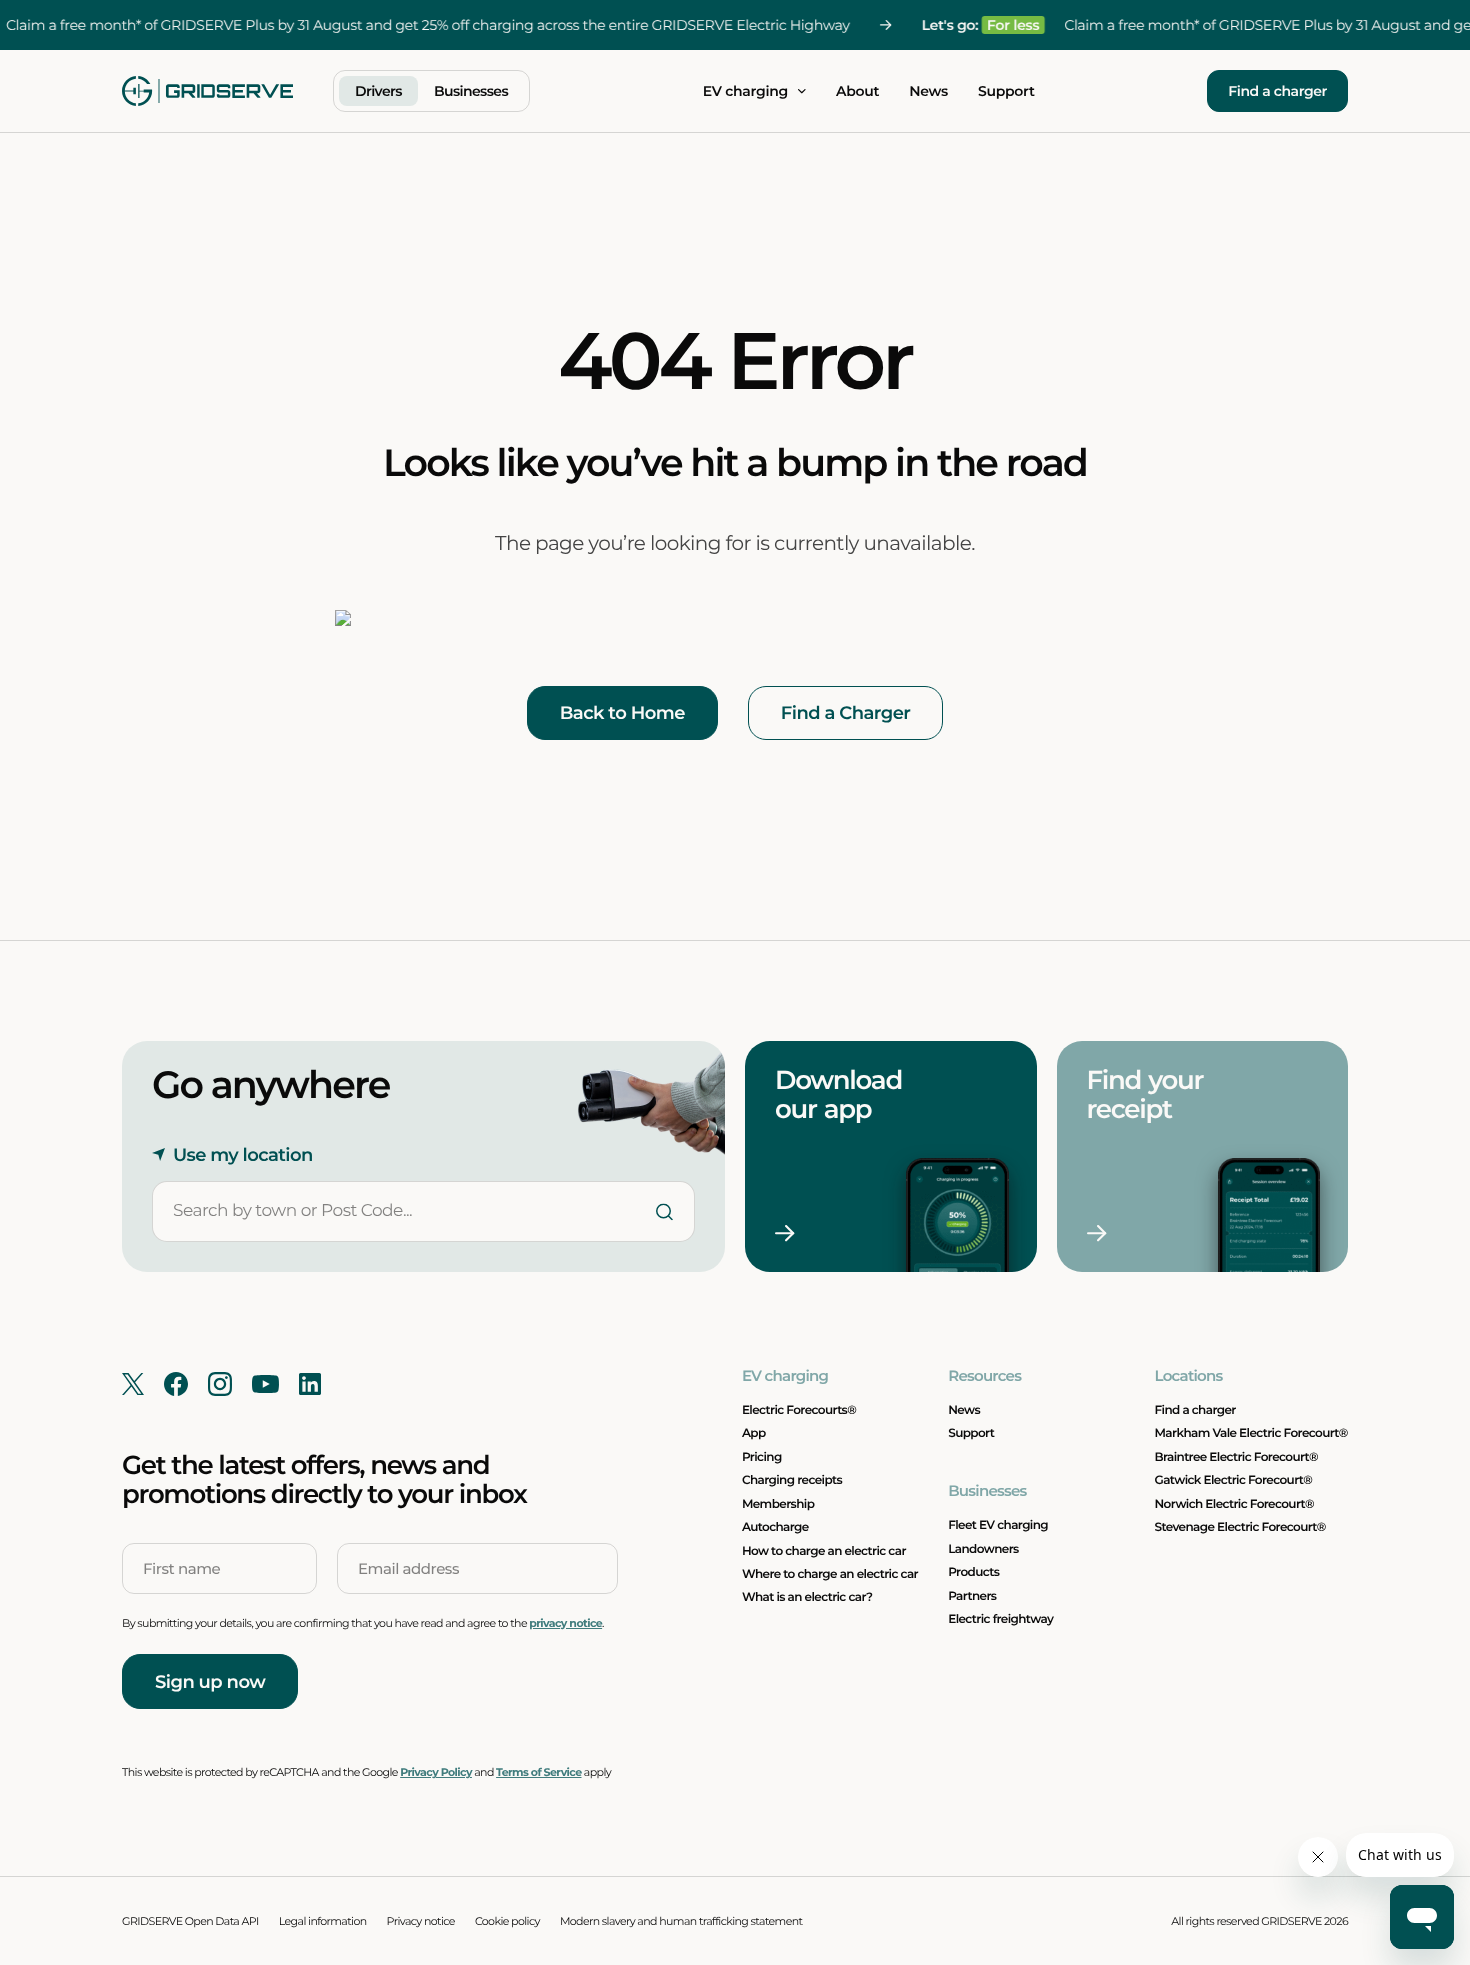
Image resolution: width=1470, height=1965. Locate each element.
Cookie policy (507, 1921)
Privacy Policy (436, 1772)
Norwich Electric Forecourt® (1234, 1504)
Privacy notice (421, 1921)
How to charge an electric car (824, 1551)
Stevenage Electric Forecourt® (1240, 1527)
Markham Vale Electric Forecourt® (1251, 1433)
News (928, 91)
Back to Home (622, 713)
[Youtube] (265, 1384)
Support (1006, 91)
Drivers (378, 91)
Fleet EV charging (998, 1525)
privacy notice (565, 1623)
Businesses (471, 91)
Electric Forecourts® (799, 1410)
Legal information (323, 1921)
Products (973, 1572)
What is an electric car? (807, 1597)
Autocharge (775, 1527)
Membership (778, 1504)
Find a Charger (846, 713)
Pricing (762, 1457)
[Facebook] (176, 1384)
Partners (972, 1596)
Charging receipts (792, 1480)
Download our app (841, 1094)
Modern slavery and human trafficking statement (681, 1921)
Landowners (983, 1549)
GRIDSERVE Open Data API (190, 1921)
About (857, 91)
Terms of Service (538, 1772)
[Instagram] (220, 1384)
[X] (133, 1384)
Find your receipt (1148, 1094)
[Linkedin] (310, 1384)
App (754, 1433)
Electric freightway (1000, 1619)
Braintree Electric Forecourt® (1237, 1457)
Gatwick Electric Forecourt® (1234, 1480)
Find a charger (1277, 91)
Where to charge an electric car (830, 1574)
